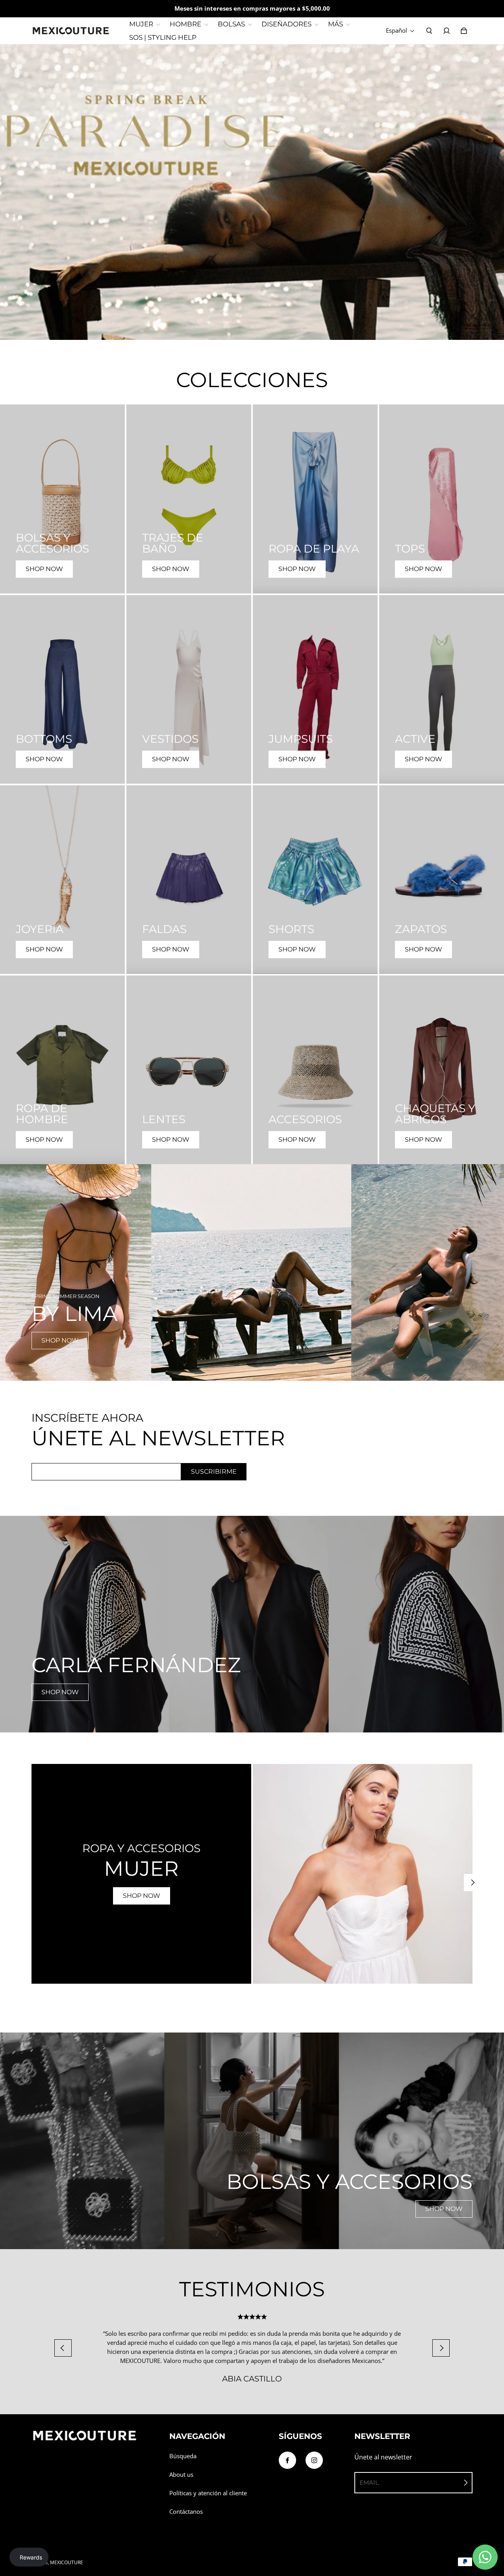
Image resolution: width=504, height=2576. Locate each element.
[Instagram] (314, 2460)
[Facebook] (287, 2460)
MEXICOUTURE (67, 2562)
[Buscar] (429, 31)
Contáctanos (186, 2512)
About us (181, 2475)
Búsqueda (183, 2456)
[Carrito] (464, 31)
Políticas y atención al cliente (208, 2493)
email (369, 2482)
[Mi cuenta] (447, 31)
